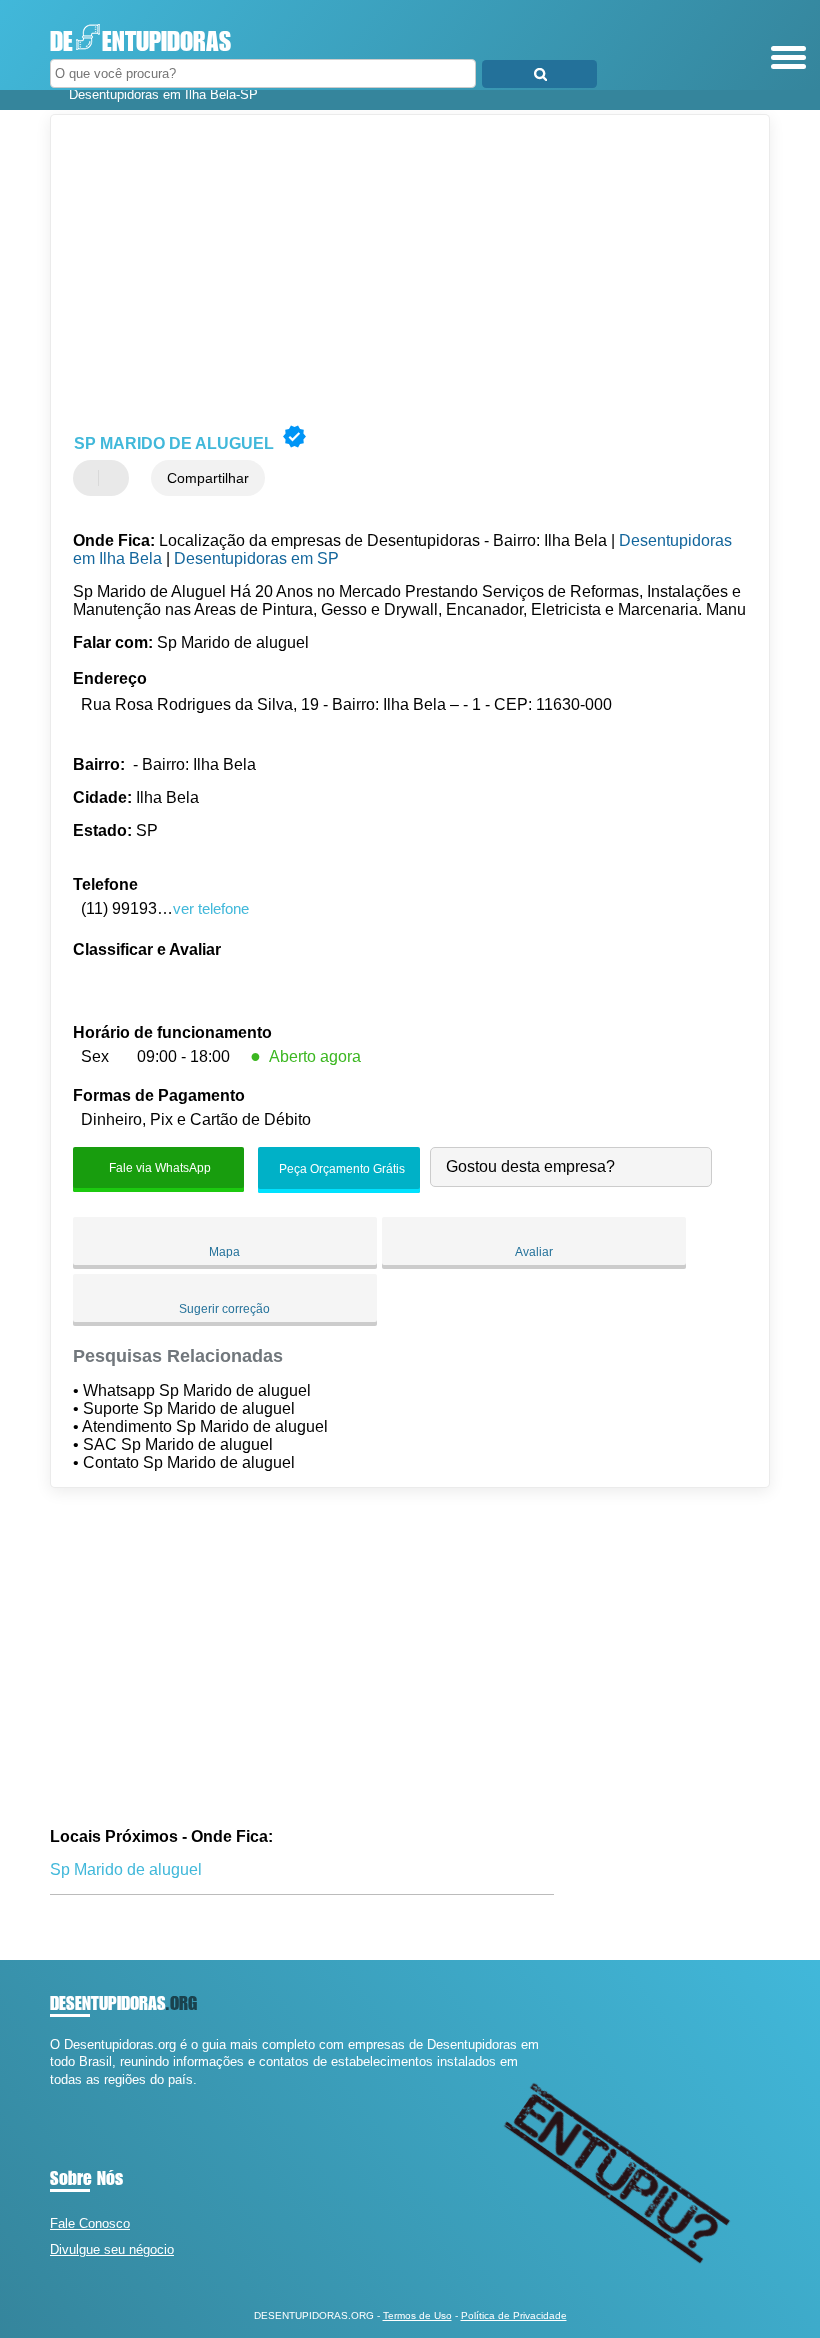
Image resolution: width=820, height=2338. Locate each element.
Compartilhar (208, 478)
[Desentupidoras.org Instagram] (72, 2096)
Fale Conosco (90, 2223)
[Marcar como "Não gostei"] (116, 478)
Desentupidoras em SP (256, 558)
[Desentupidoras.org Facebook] (54, 2096)
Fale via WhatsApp (158, 1168)
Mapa (224, 1252)
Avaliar (534, 1252)
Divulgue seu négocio (112, 2249)
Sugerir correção (224, 1309)
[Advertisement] (393, 270)
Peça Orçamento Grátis (340, 1170)
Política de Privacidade (514, 2315)
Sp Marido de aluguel (126, 1869)
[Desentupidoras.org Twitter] (63, 2096)
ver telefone (211, 908)
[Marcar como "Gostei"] (91, 478)
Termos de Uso (417, 2315)
